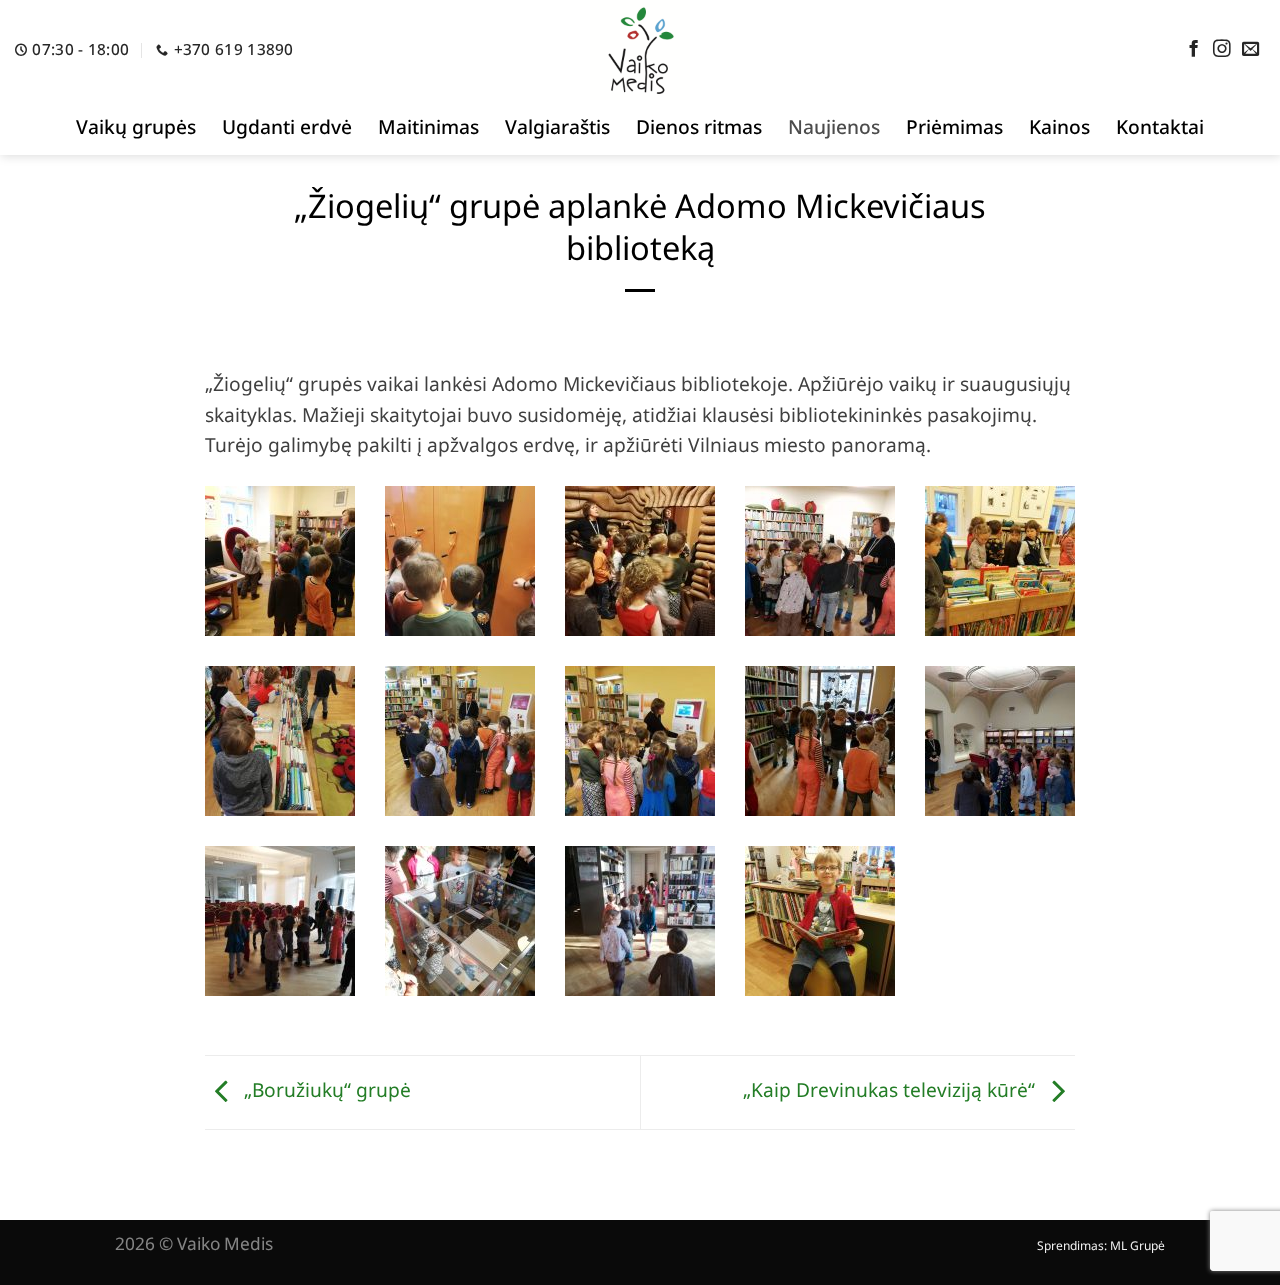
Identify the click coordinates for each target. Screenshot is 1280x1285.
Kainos (1059, 126)
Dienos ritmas (699, 126)
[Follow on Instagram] (1222, 50)
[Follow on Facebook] (1194, 50)
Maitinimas (428, 126)
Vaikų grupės (136, 126)
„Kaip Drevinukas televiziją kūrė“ (891, 1089)
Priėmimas (954, 126)
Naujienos (834, 126)
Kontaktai (1160, 126)
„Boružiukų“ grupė (325, 1089)
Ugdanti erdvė (287, 126)
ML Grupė (1137, 1245)
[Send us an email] (1251, 50)
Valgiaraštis (557, 126)
